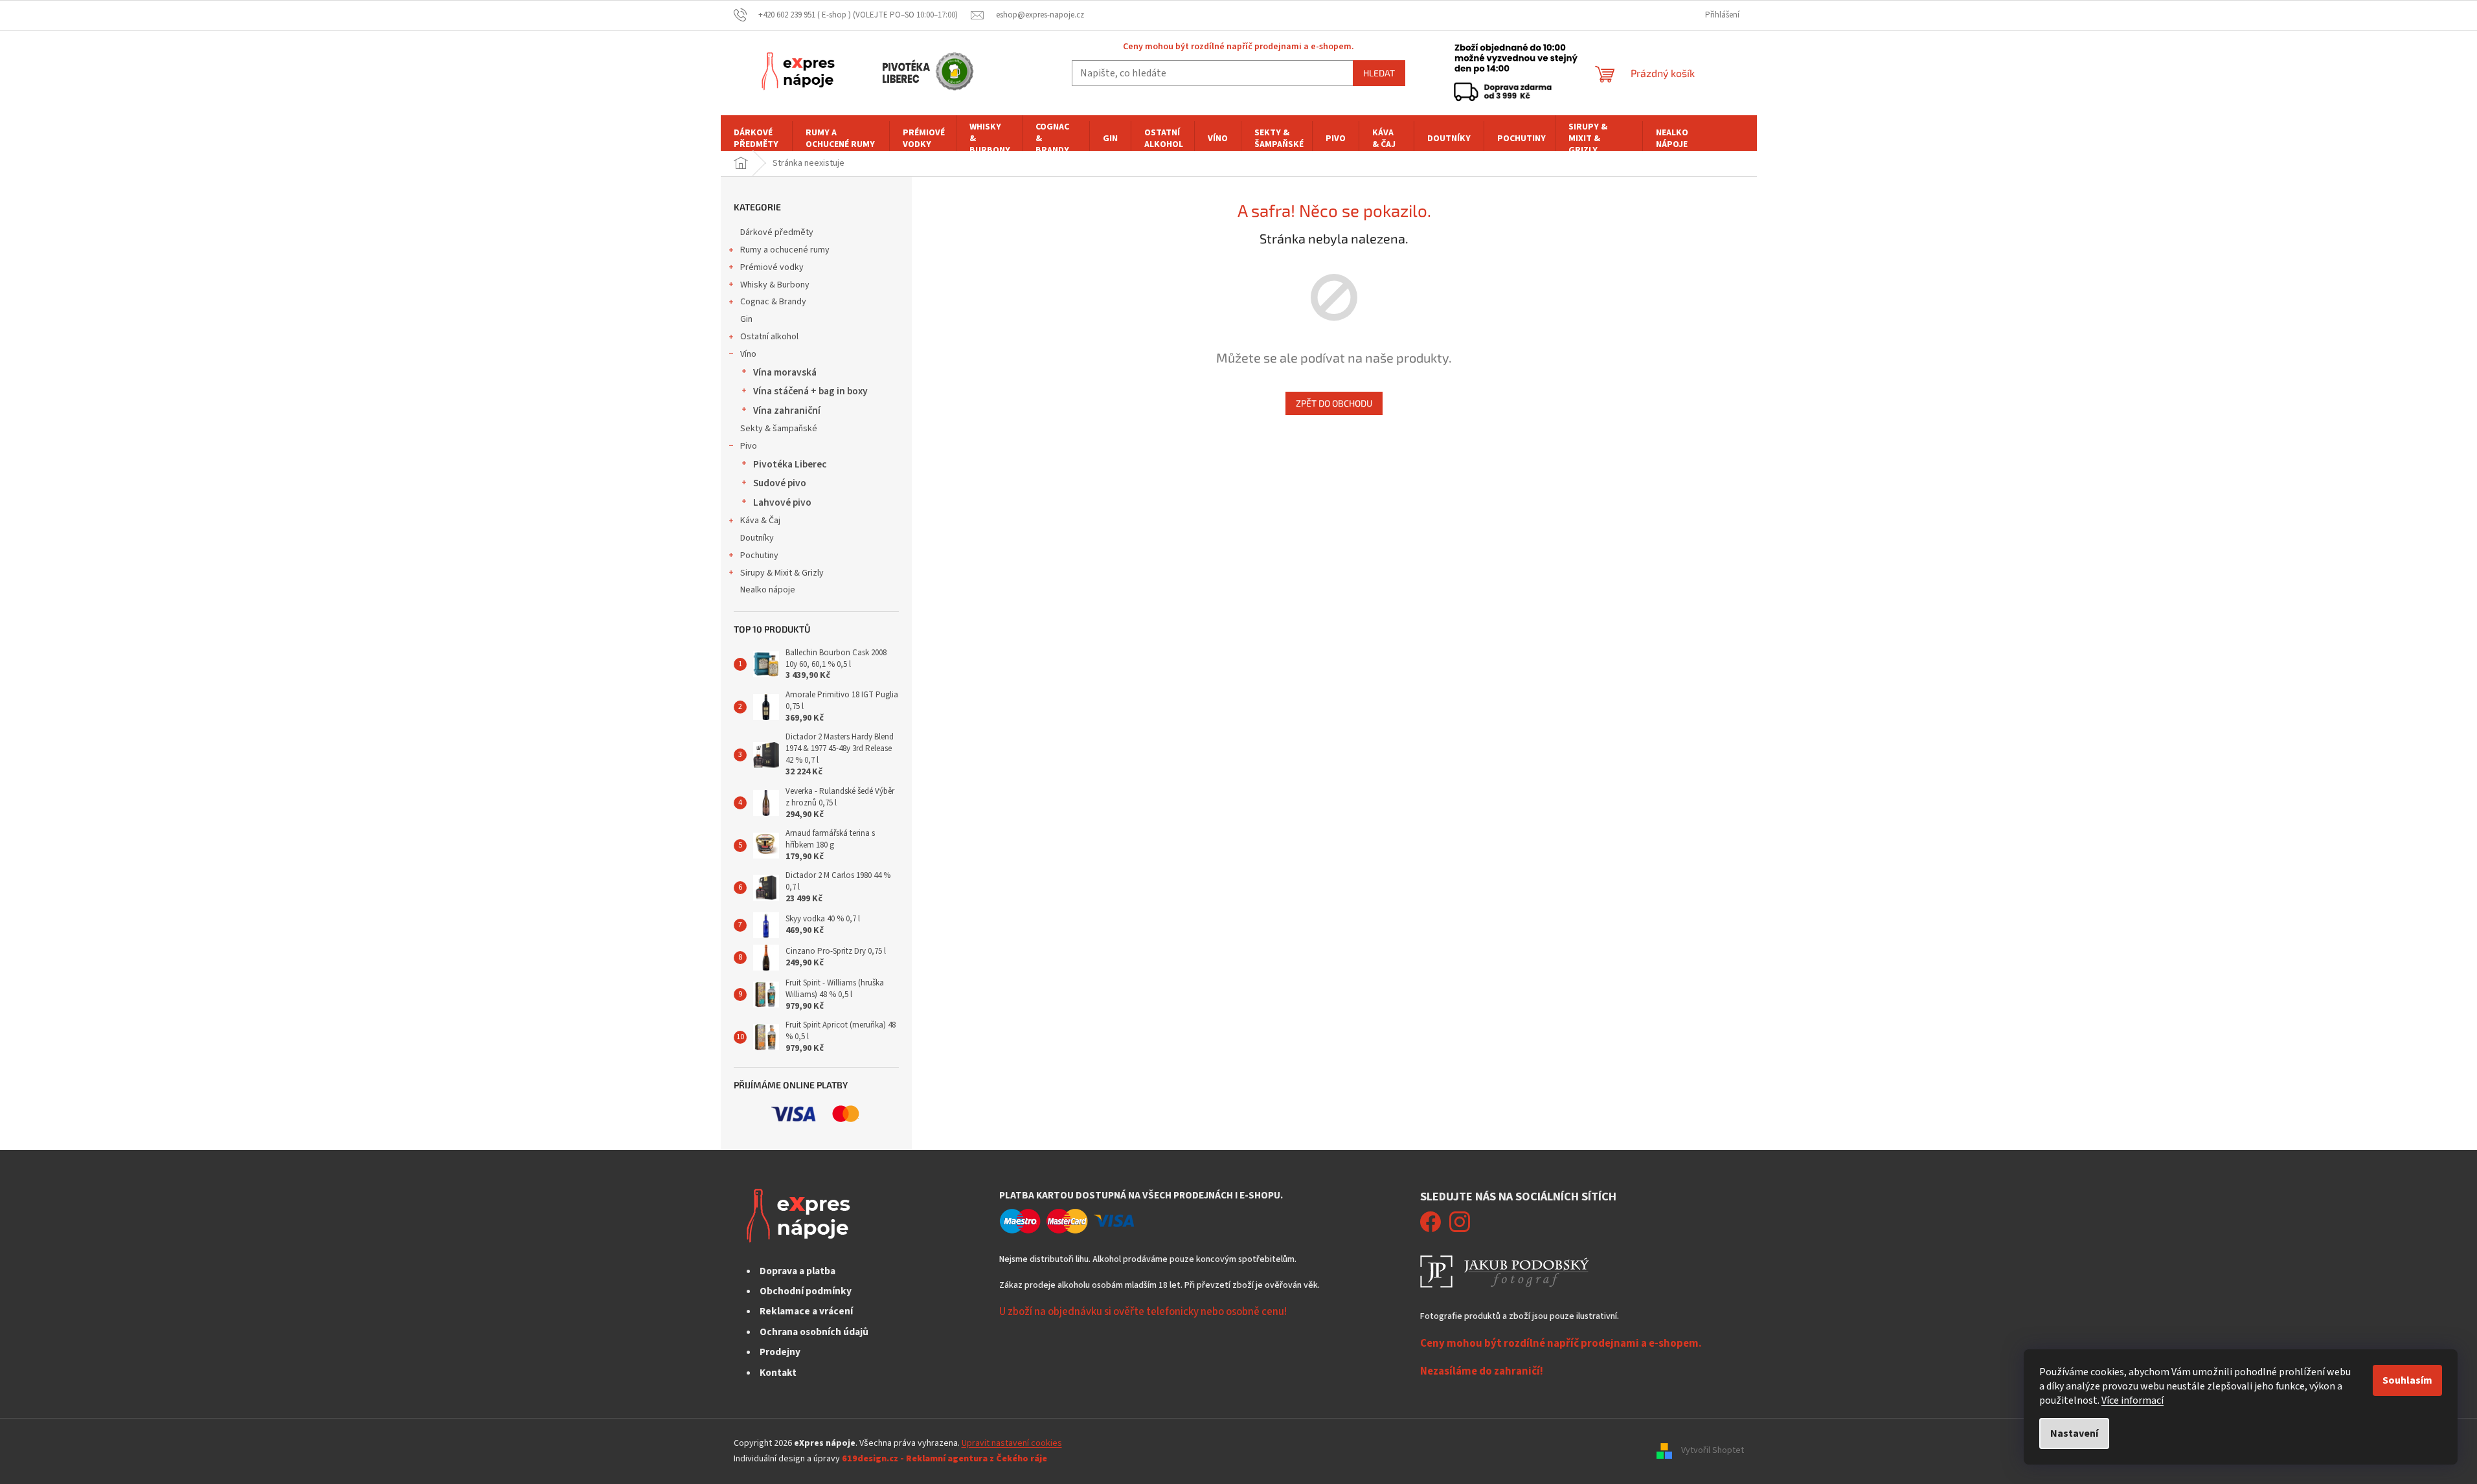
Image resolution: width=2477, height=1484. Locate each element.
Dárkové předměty (777, 232)
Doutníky (757, 538)
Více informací (2132, 1400)
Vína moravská (785, 372)
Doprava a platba (797, 1271)
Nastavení (2074, 1433)
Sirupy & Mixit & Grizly (782, 573)
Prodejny (780, 1352)
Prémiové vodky (772, 267)
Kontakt (778, 1373)
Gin (746, 319)
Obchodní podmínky (806, 1291)
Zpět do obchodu (1334, 403)
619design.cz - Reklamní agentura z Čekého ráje (944, 1459)
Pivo (749, 446)
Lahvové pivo (782, 502)
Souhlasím (2407, 1380)
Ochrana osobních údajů (814, 1332)
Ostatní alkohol (769, 337)
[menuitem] (756, 139)
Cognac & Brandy (773, 302)
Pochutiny (759, 556)
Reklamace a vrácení (806, 1311)
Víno (748, 354)
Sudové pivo (780, 483)
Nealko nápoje (768, 590)
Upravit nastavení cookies (1012, 1443)
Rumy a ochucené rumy (785, 250)
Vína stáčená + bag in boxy (810, 391)
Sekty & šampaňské (779, 429)
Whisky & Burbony (775, 285)
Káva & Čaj (760, 521)
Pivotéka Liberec (790, 464)
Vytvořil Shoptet (1713, 1451)
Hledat (1379, 73)
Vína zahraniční (787, 410)
